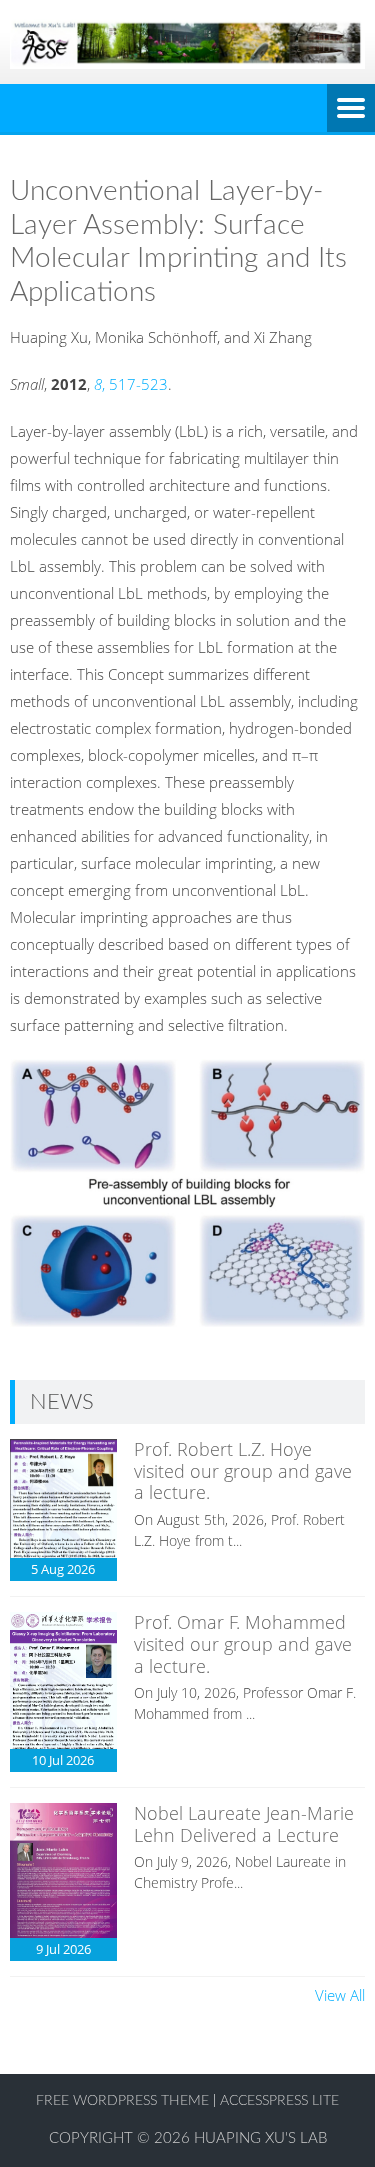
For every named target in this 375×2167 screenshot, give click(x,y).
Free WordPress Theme (122, 2101)
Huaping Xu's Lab (260, 2138)
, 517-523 (131, 384)
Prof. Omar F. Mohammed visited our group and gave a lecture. (243, 1643)
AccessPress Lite (279, 2101)
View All (340, 1995)
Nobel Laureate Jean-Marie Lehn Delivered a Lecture (244, 1824)
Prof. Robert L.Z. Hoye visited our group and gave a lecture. (243, 1470)
